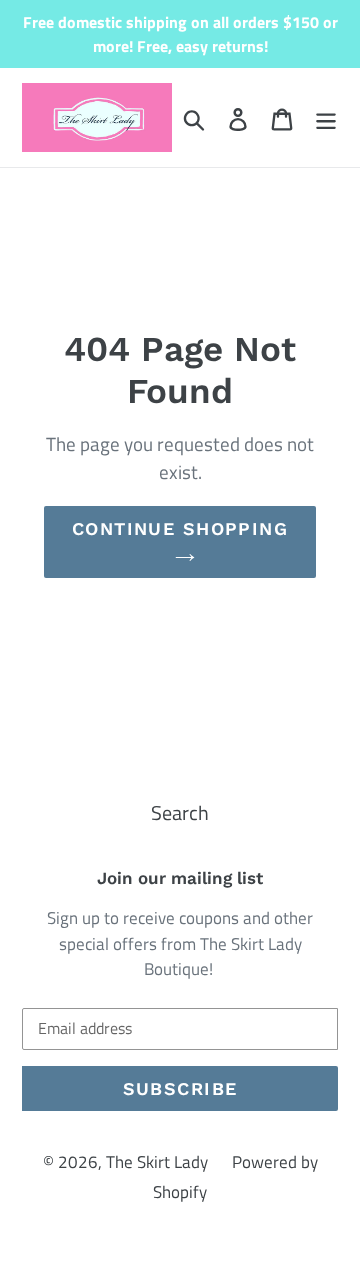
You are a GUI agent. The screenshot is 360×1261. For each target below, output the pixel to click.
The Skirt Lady (157, 1162)
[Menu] (326, 118)
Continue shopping (180, 528)
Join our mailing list (180, 878)
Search (180, 812)
